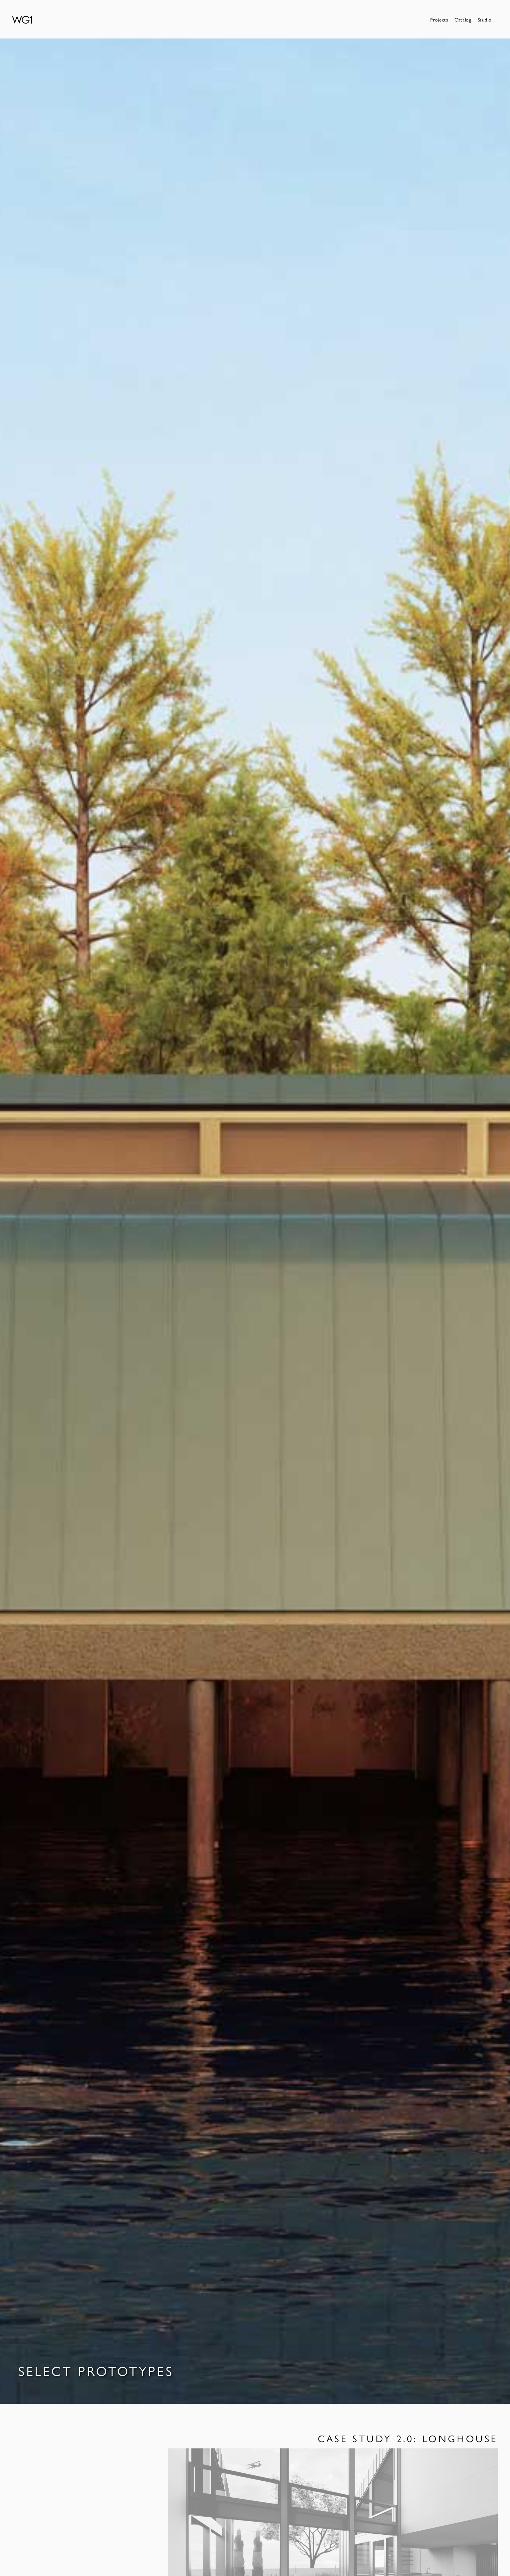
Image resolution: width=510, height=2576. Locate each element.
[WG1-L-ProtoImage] (333, 2450)
